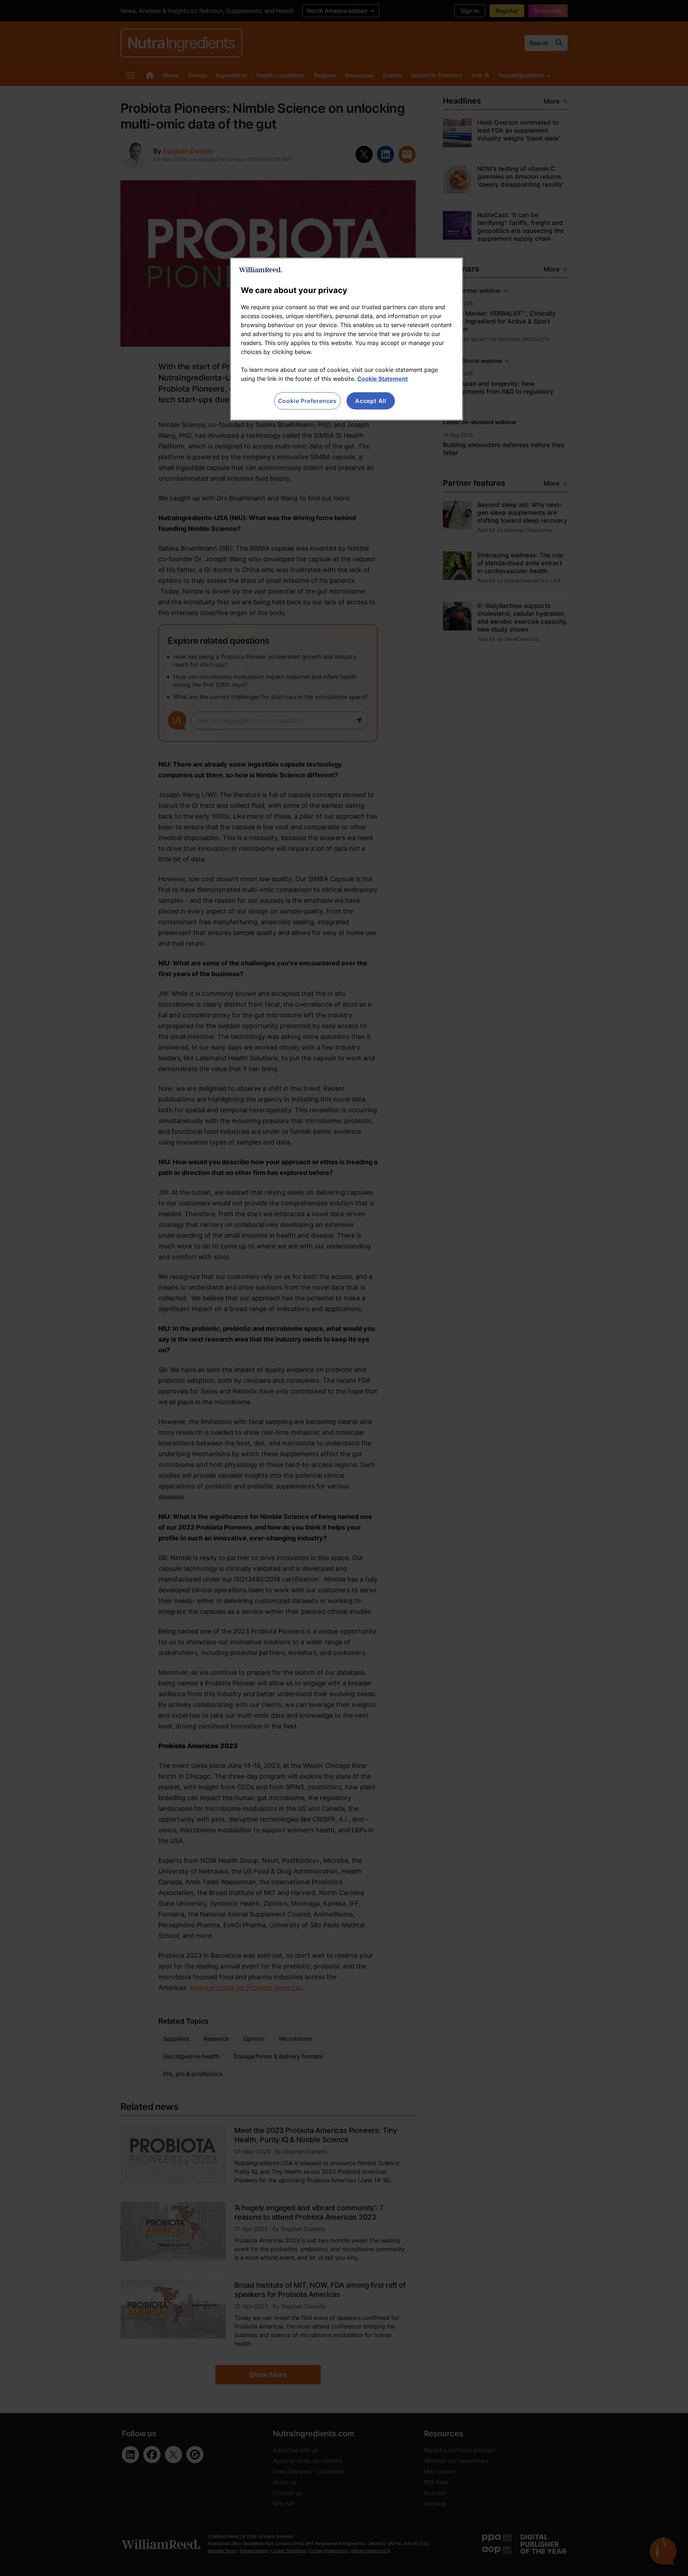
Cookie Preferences (307, 401)
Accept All (371, 401)
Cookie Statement (383, 379)
